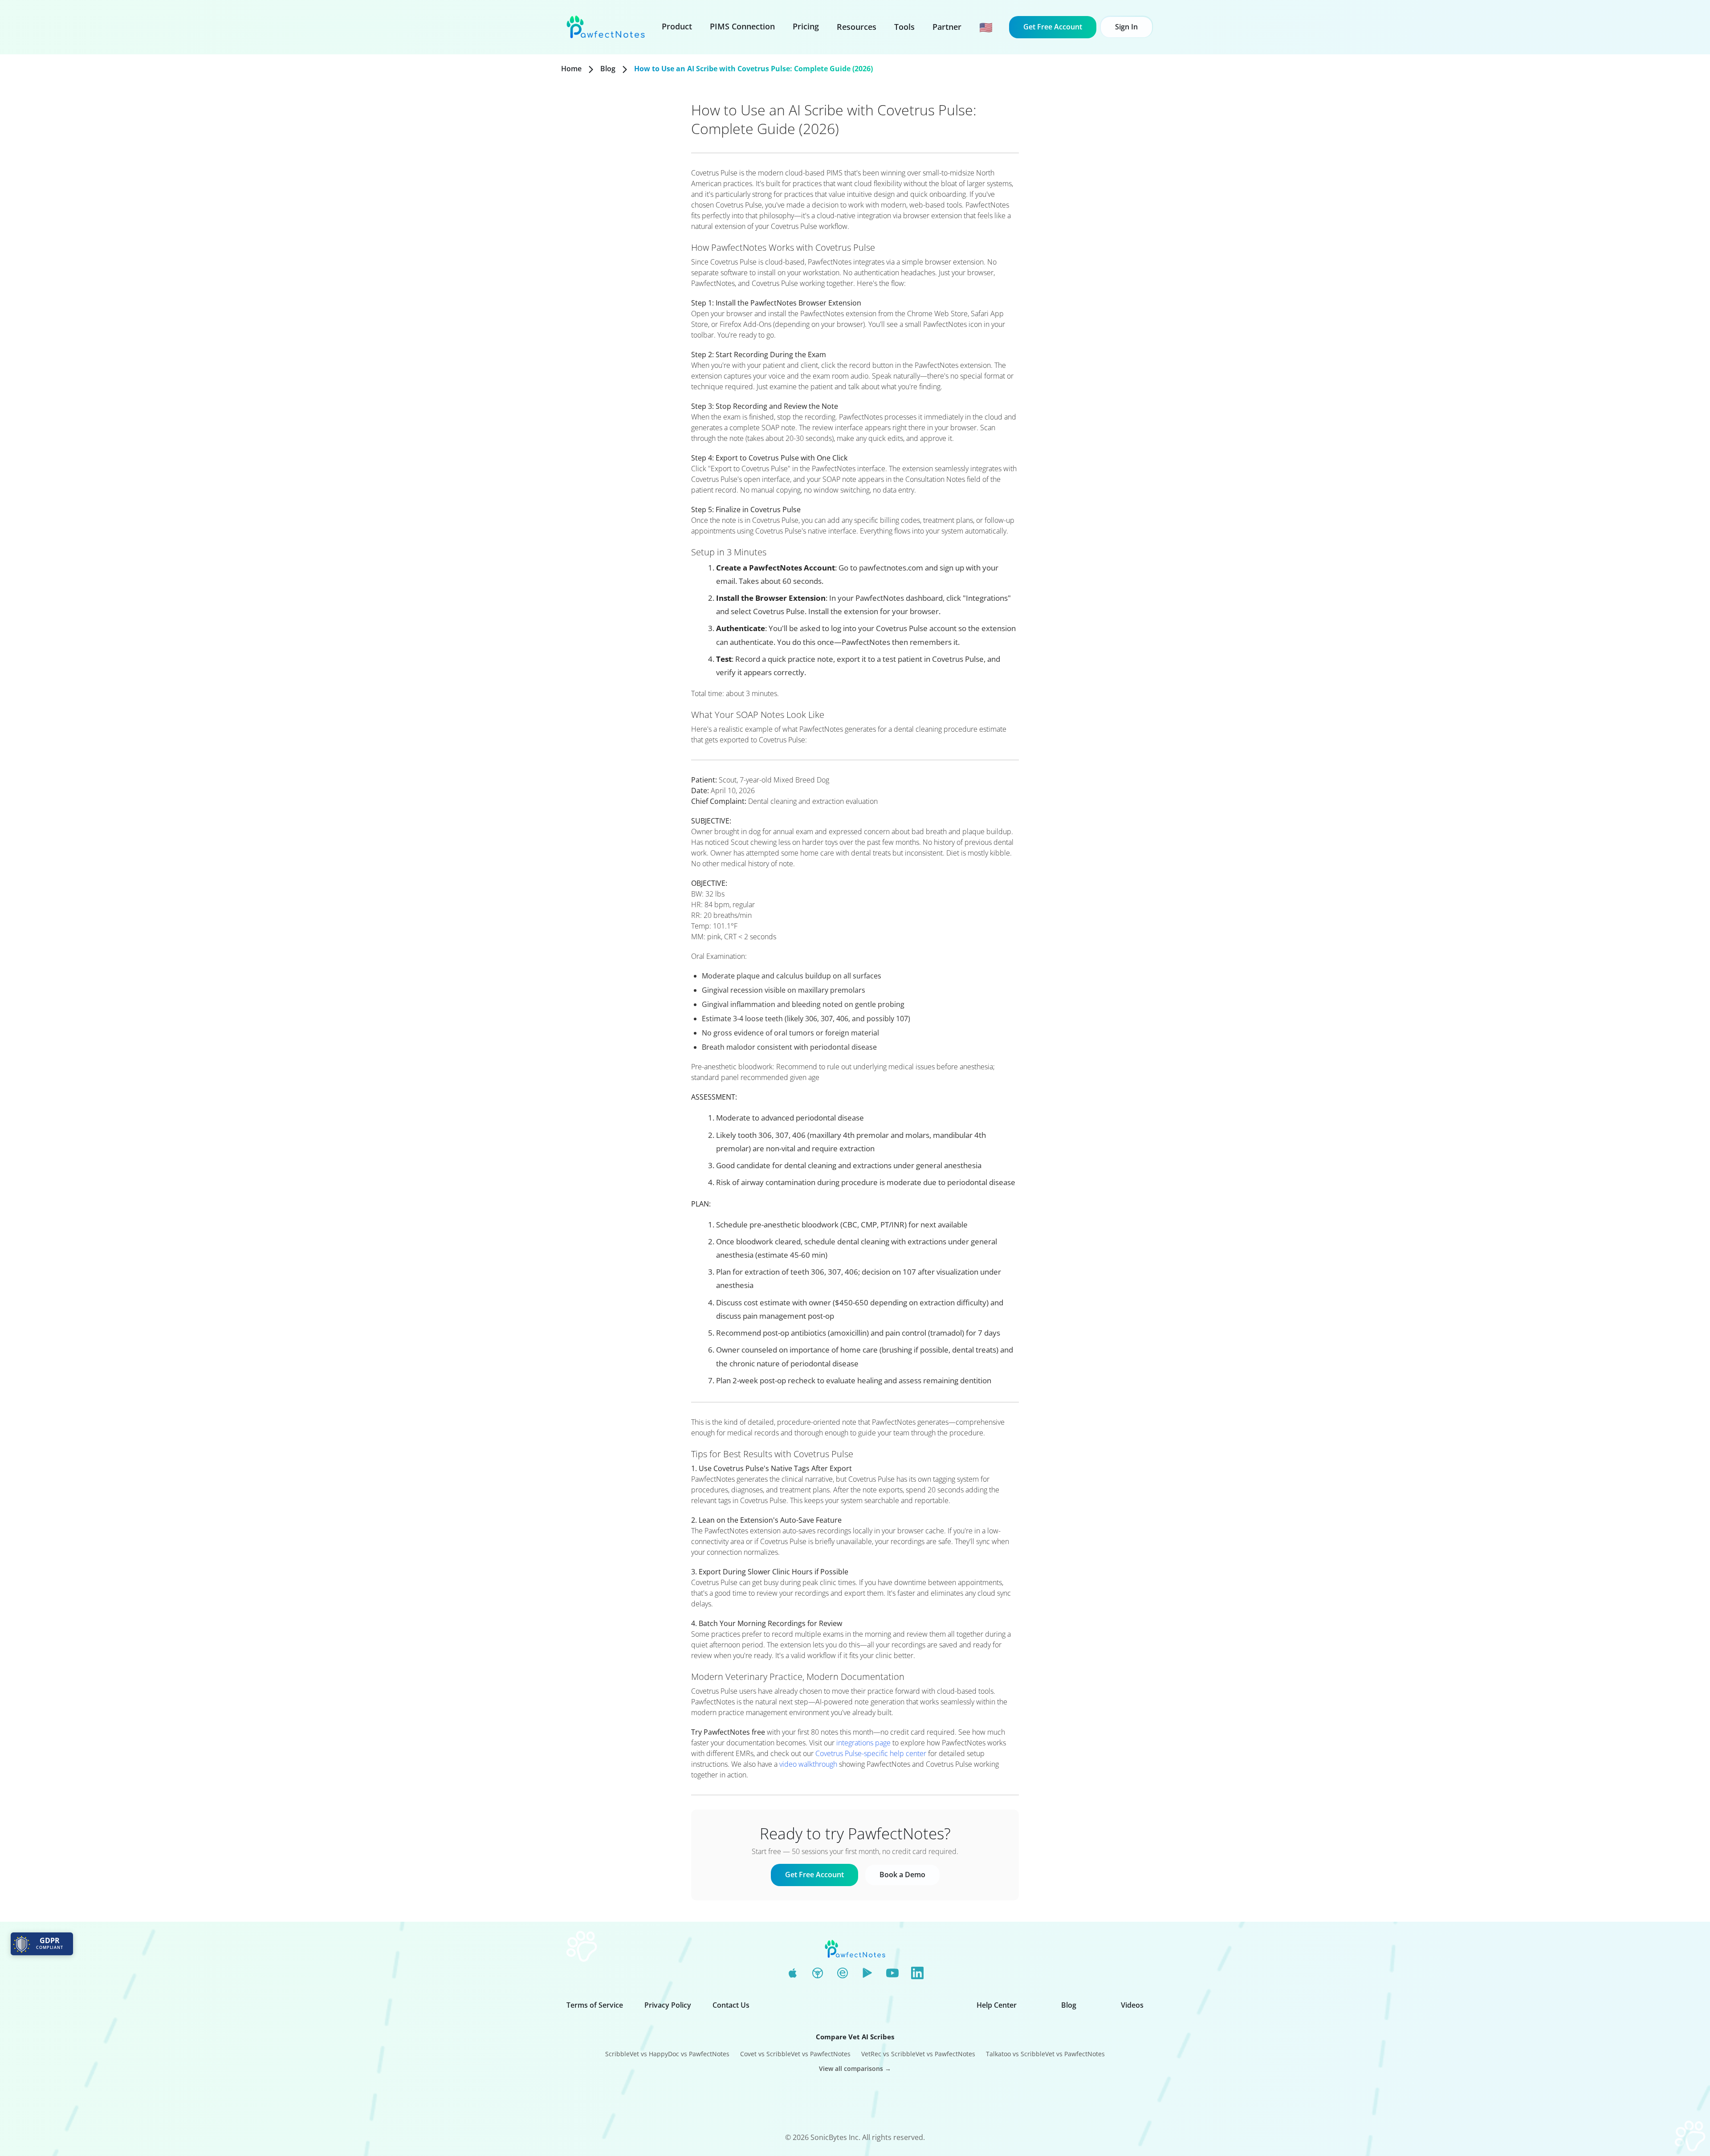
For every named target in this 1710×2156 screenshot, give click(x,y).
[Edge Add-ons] (843, 1973)
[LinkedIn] (917, 1973)
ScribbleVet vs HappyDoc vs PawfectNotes (667, 2054)
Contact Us (731, 2005)
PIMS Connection (742, 26)
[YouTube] (892, 1973)
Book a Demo (902, 1875)
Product (677, 26)
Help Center (997, 2005)
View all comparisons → (855, 2068)
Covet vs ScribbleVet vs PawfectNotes (795, 2054)
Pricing (806, 26)
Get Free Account (1053, 27)
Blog (608, 69)
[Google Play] (867, 1973)
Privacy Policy (668, 2005)
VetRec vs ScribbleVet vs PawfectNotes (918, 2054)
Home (571, 69)
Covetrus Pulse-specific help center (871, 1753)
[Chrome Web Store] (818, 1973)
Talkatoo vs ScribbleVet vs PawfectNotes (1045, 2054)
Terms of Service (595, 2005)
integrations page (863, 1743)
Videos (1132, 2005)
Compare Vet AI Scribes (855, 2037)
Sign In (1126, 27)
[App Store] (793, 1973)
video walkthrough (808, 1764)
